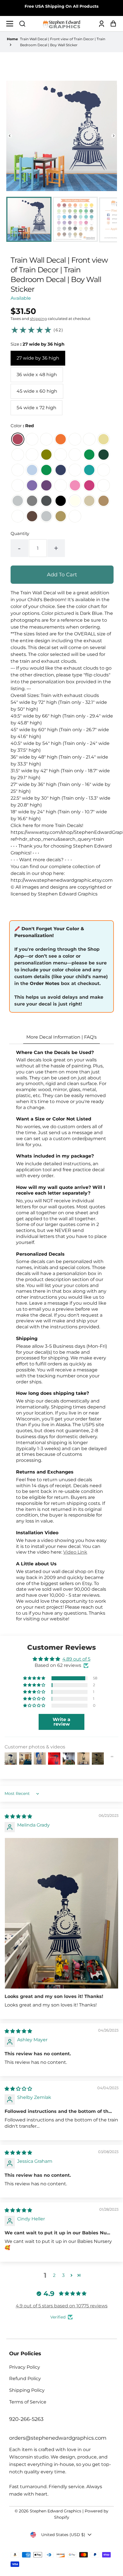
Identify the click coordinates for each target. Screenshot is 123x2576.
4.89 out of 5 (76, 1659)
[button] (22, 24)
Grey (32, 501)
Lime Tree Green (61, 455)
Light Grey (18, 501)
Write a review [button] (61, 1722)
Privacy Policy (25, 2367)
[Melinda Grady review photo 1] (61, 1913)
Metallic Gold (61, 516)
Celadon (32, 455)
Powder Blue (18, 470)
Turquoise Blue (104, 470)
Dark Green (104, 455)
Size (37, 344)
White (104, 485)
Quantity (20, 533)
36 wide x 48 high (37, 375)
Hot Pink (89, 485)
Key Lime (18, 455)
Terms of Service (28, 2402)
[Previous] (10, 136)
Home (12, 39)
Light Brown (104, 501)
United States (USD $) (63, 2535)
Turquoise (89, 470)
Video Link (75, 1552)
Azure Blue (46, 470)
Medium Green (89, 455)
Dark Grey (46, 501)
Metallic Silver (46, 516)
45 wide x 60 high (37, 391)
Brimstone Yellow (89, 439)
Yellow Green (75, 455)
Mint (75, 470)
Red (18, 439)
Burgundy (32, 439)
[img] (18, 1816)
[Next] (113, 136)
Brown (32, 516)
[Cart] (112, 24)
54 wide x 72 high (36, 408)
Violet (46, 485)
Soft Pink (75, 485)
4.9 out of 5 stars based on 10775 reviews (62, 2306)
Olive (46, 455)
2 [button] (54, 2275)
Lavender (32, 485)
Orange (61, 439)
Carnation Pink (61, 485)
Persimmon (46, 439)
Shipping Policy (27, 2390)
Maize (75, 439)
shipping (38, 319)
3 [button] (63, 2275)
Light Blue (32, 470)
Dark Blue (61, 470)
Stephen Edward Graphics (55, 2511)
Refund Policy (25, 2379)
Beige (89, 501)
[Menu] (11, 24)
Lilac (18, 485)
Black (61, 501)
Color (22, 426)
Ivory (75, 501)
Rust (18, 516)
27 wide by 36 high (38, 358)
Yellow (104, 439)
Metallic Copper (75, 516)
